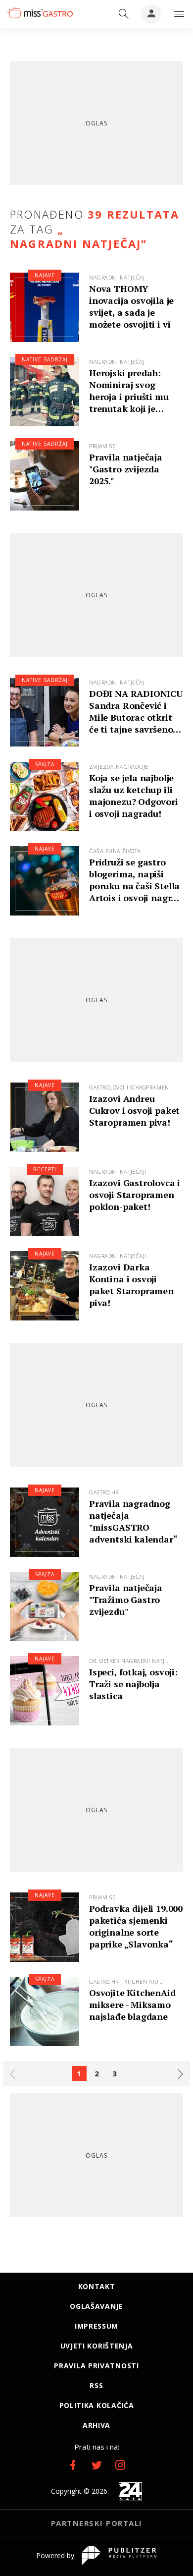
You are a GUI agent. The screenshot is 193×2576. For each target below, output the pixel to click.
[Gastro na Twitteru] (96, 2465)
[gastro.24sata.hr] (39, 13)
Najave (45, 275)
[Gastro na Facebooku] (73, 2465)
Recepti (45, 1169)
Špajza (45, 764)
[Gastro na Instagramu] (120, 2465)
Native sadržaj (45, 359)
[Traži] (124, 14)
